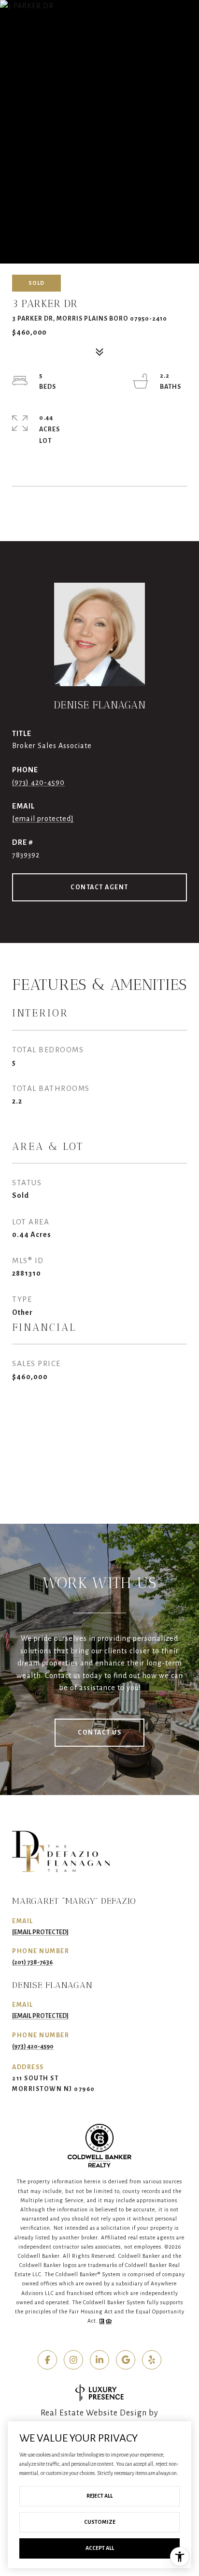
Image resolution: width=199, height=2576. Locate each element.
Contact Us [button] (99, 1733)
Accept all (100, 2548)
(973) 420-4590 (38, 782)
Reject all (99, 2496)
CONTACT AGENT (99, 887)
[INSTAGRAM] (73, 2360)
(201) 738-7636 (32, 1962)
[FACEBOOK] (47, 2360)
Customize (100, 2522)
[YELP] (152, 2360)
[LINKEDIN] (99, 2360)
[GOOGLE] (126, 2360)
